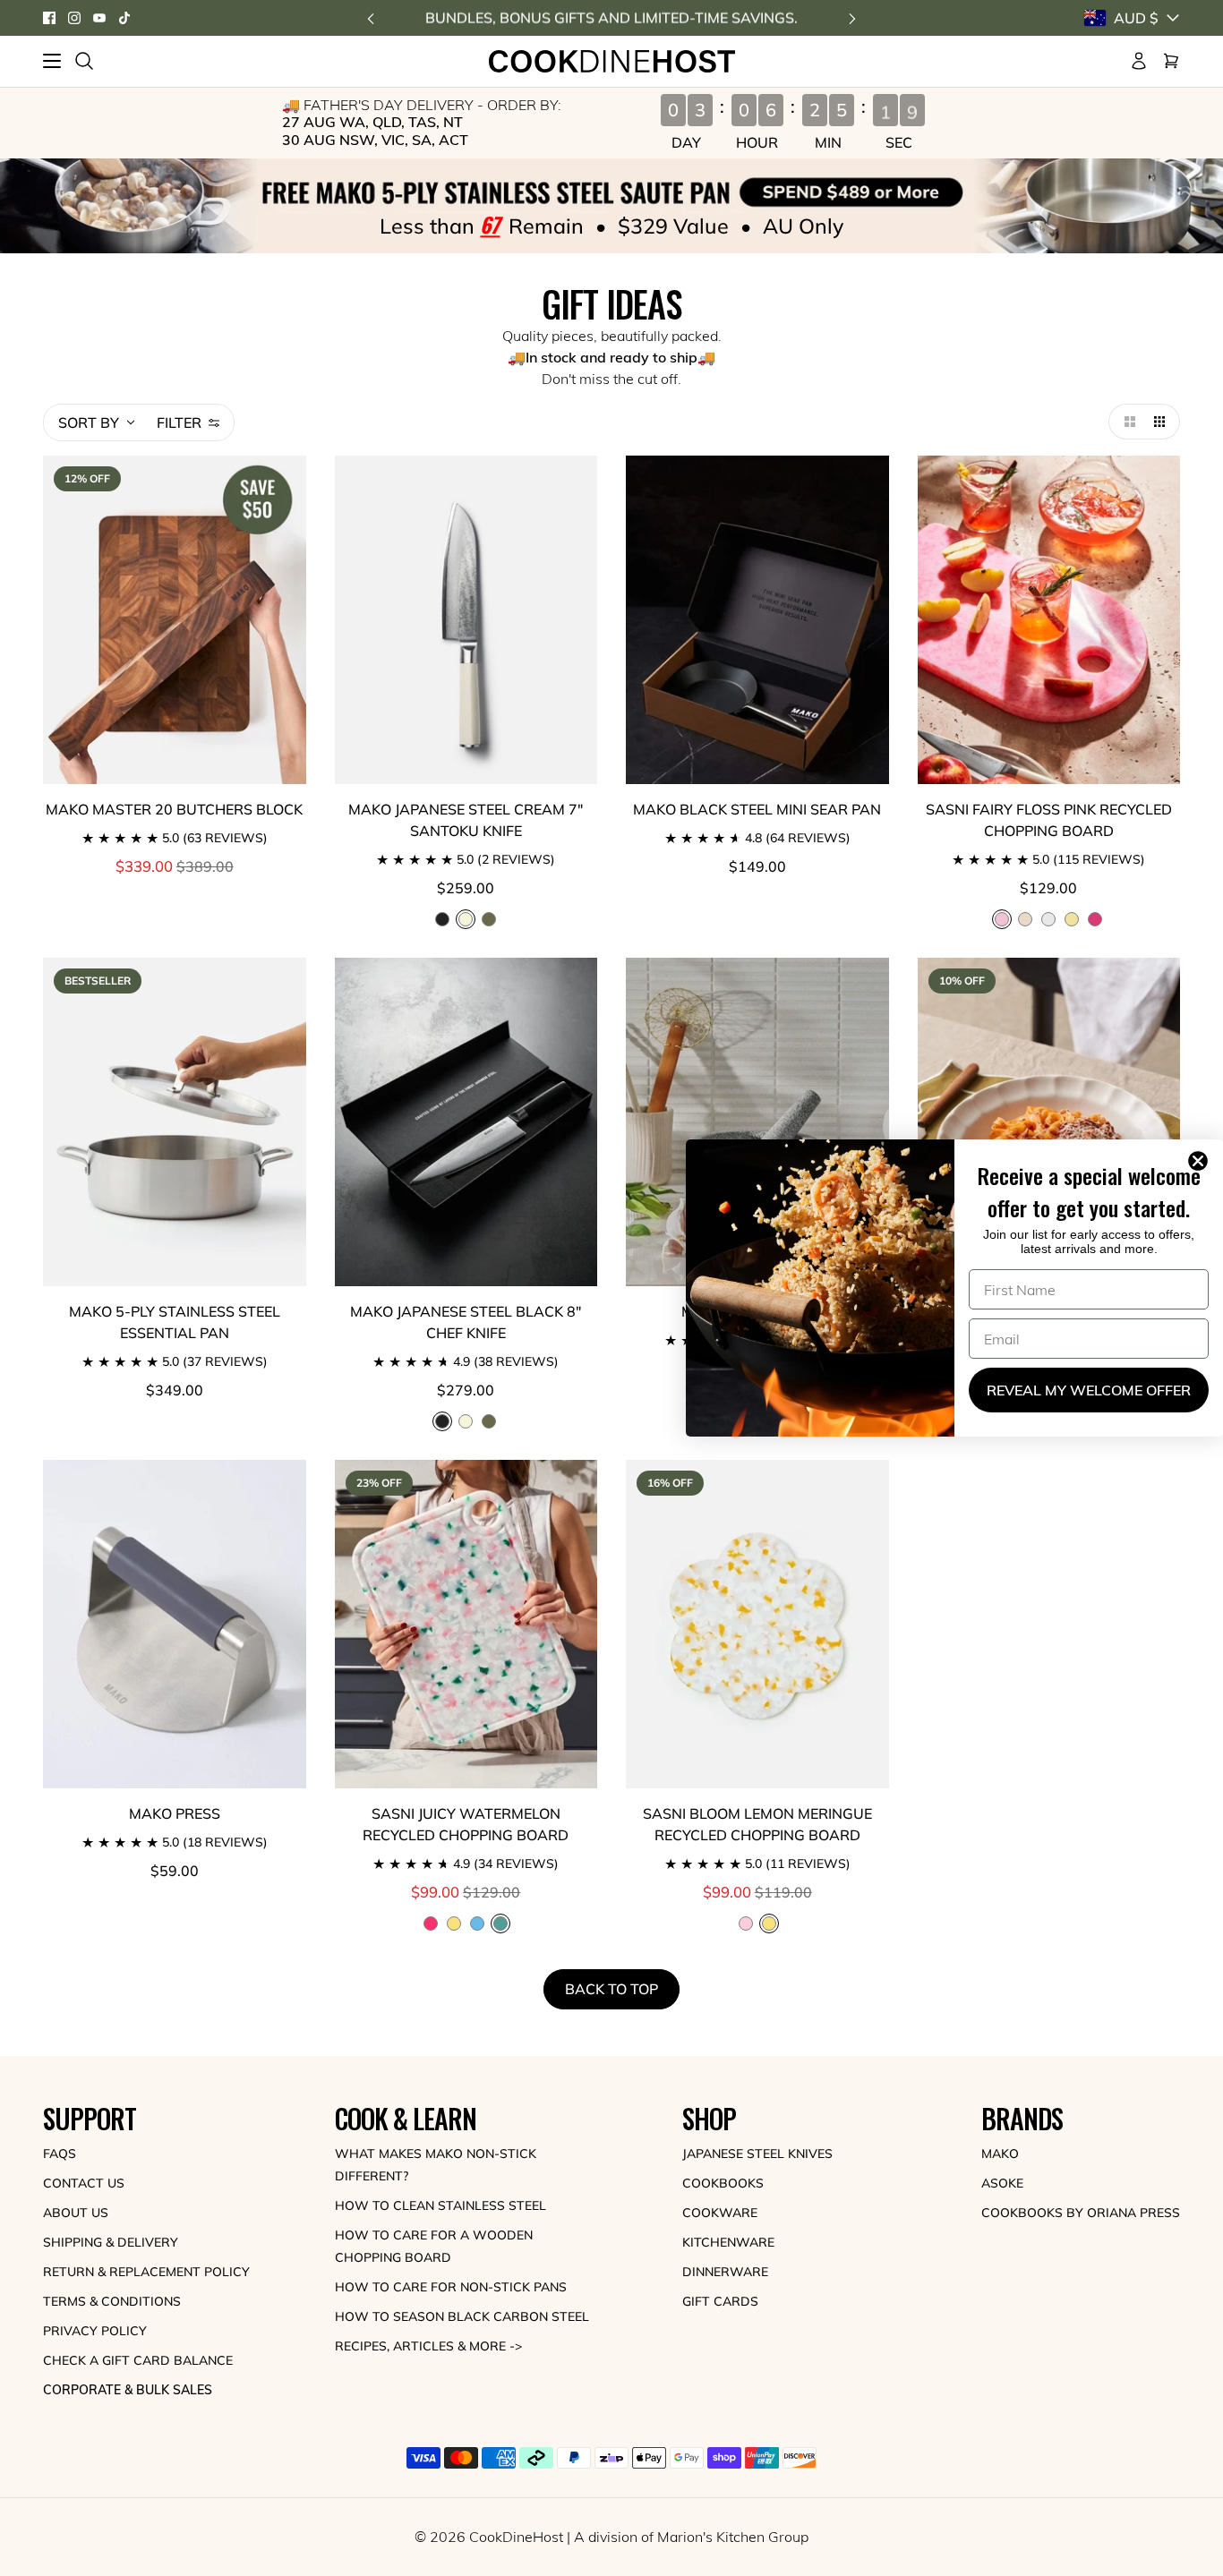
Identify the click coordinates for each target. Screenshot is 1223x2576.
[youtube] (99, 18)
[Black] (442, 919)
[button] (1126, 422)
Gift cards (720, 2301)
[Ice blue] (477, 1923)
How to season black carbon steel (462, 2316)
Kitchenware (728, 2242)
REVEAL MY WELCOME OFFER (1089, 1390)
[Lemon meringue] (1072, 919)
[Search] (84, 61)
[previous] (371, 18)
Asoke (1002, 2183)
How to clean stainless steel (440, 2205)
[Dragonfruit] (1095, 919)
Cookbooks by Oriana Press (1081, 2213)
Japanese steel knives (757, 2154)
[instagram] (74, 18)
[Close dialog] (1202, 1161)
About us (76, 2213)
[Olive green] (489, 919)
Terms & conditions (112, 2301)
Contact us (84, 2183)
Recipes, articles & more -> (428, 2346)
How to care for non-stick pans (451, 2287)
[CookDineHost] (612, 61)
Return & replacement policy (146, 2272)
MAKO (1000, 2154)
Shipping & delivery (111, 2242)
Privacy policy (95, 2331)
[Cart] (1171, 61)
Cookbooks (723, 2183)
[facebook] (49, 18)
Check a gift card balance (138, 2360)
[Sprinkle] (1025, 919)
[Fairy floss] (746, 1923)
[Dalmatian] (1048, 919)
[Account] (1139, 61)
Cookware (720, 2213)
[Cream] (466, 1421)
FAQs (60, 2154)
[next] (852, 18)
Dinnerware (725, 2272)
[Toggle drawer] (52, 61)
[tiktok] (124, 18)
